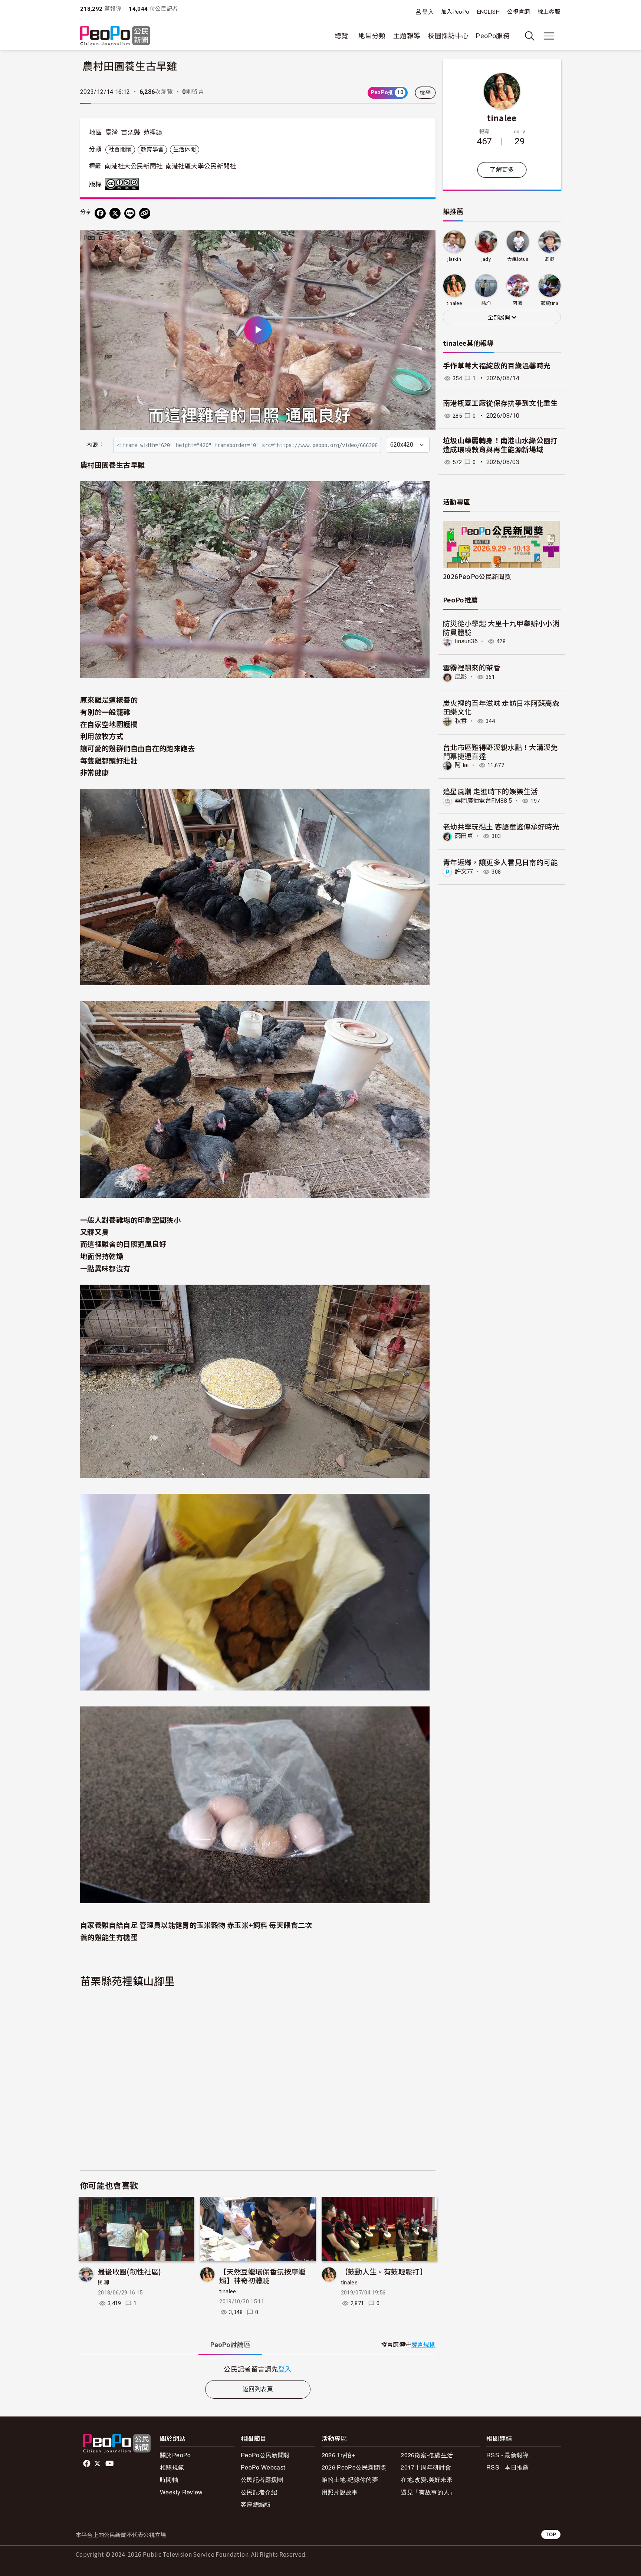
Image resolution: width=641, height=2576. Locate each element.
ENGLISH (489, 12)
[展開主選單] (549, 36)
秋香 (461, 721)
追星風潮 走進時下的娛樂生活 (490, 791)
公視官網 (518, 12)
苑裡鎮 (153, 132)
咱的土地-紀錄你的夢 (350, 2479)
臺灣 (112, 132)
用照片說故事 (340, 2492)
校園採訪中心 (448, 36)
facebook (87, 2464)
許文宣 (464, 872)
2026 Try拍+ (338, 2455)
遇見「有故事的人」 (428, 2492)
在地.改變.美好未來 (427, 2479)
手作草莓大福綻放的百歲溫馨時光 (497, 366)
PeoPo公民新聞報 (265, 2455)
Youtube (110, 2464)
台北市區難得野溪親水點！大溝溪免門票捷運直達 (500, 751)
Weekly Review (181, 2492)
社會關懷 (120, 149)
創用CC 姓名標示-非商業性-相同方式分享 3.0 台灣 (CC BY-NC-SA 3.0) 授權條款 (124, 184)
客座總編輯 (256, 2504)
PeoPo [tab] (230, 2345)
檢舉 (425, 93)
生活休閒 (185, 149)
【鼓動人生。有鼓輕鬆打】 (384, 2271)
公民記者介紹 (259, 2492)
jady (486, 259)
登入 (428, 12)
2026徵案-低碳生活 (427, 2455)
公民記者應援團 (262, 2479)
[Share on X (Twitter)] (115, 213)
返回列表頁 (258, 2389)
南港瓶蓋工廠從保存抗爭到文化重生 (500, 403)
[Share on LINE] (130, 213)
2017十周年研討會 (426, 2467)
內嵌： (95, 445)
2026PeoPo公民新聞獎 (477, 576)
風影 (461, 677)
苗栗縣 (131, 132)
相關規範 (172, 2467)
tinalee (228, 2291)
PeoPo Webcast (263, 2467)
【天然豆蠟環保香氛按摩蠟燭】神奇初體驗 (262, 2276)
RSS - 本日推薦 (508, 2467)
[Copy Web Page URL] (145, 213)
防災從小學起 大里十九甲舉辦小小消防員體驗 (501, 627)
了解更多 (502, 170)
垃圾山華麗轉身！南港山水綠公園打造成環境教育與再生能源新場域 (500, 446)
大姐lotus (518, 259)
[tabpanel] (258, 2369)
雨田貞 (464, 836)
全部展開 (500, 318)
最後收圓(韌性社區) (130, 2271)
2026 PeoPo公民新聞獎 (354, 2467)
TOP (551, 2534)
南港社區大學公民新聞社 (201, 166)
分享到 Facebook (425, 241)
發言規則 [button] (423, 2345)
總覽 (341, 36)
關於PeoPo (175, 2455)
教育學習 (152, 149)
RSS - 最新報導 (508, 2455)
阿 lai (462, 765)
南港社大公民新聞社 (134, 166)
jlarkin (454, 259)
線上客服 (549, 12)
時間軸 (169, 2479)
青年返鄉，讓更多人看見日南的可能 (500, 862)
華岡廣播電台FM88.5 (483, 801)
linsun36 (466, 641)
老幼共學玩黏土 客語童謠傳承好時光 (501, 826)
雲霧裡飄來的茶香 (472, 667)
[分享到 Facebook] (100, 213)
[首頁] (115, 36)
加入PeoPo (455, 12)
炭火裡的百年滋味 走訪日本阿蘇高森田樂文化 (501, 707)
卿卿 (104, 2283)
